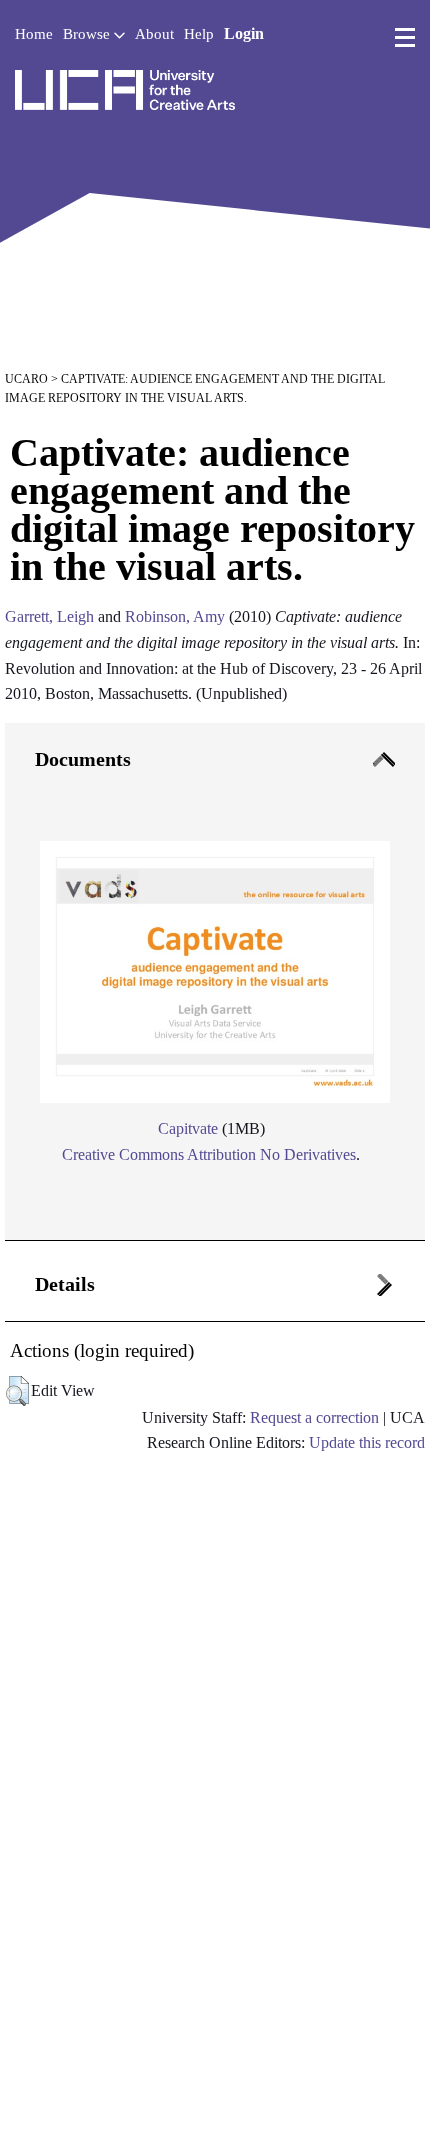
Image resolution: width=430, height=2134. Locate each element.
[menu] (405, 38)
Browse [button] (88, 34)
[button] (17, 1391)
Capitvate (188, 1128)
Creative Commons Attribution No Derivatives (209, 1154)
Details (65, 1284)
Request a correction (314, 1417)
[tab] (215, 982)
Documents (83, 759)
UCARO (26, 379)
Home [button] (34, 34)
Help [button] (199, 34)
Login (244, 33)
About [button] (154, 34)
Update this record (367, 1442)
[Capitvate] (215, 965)
